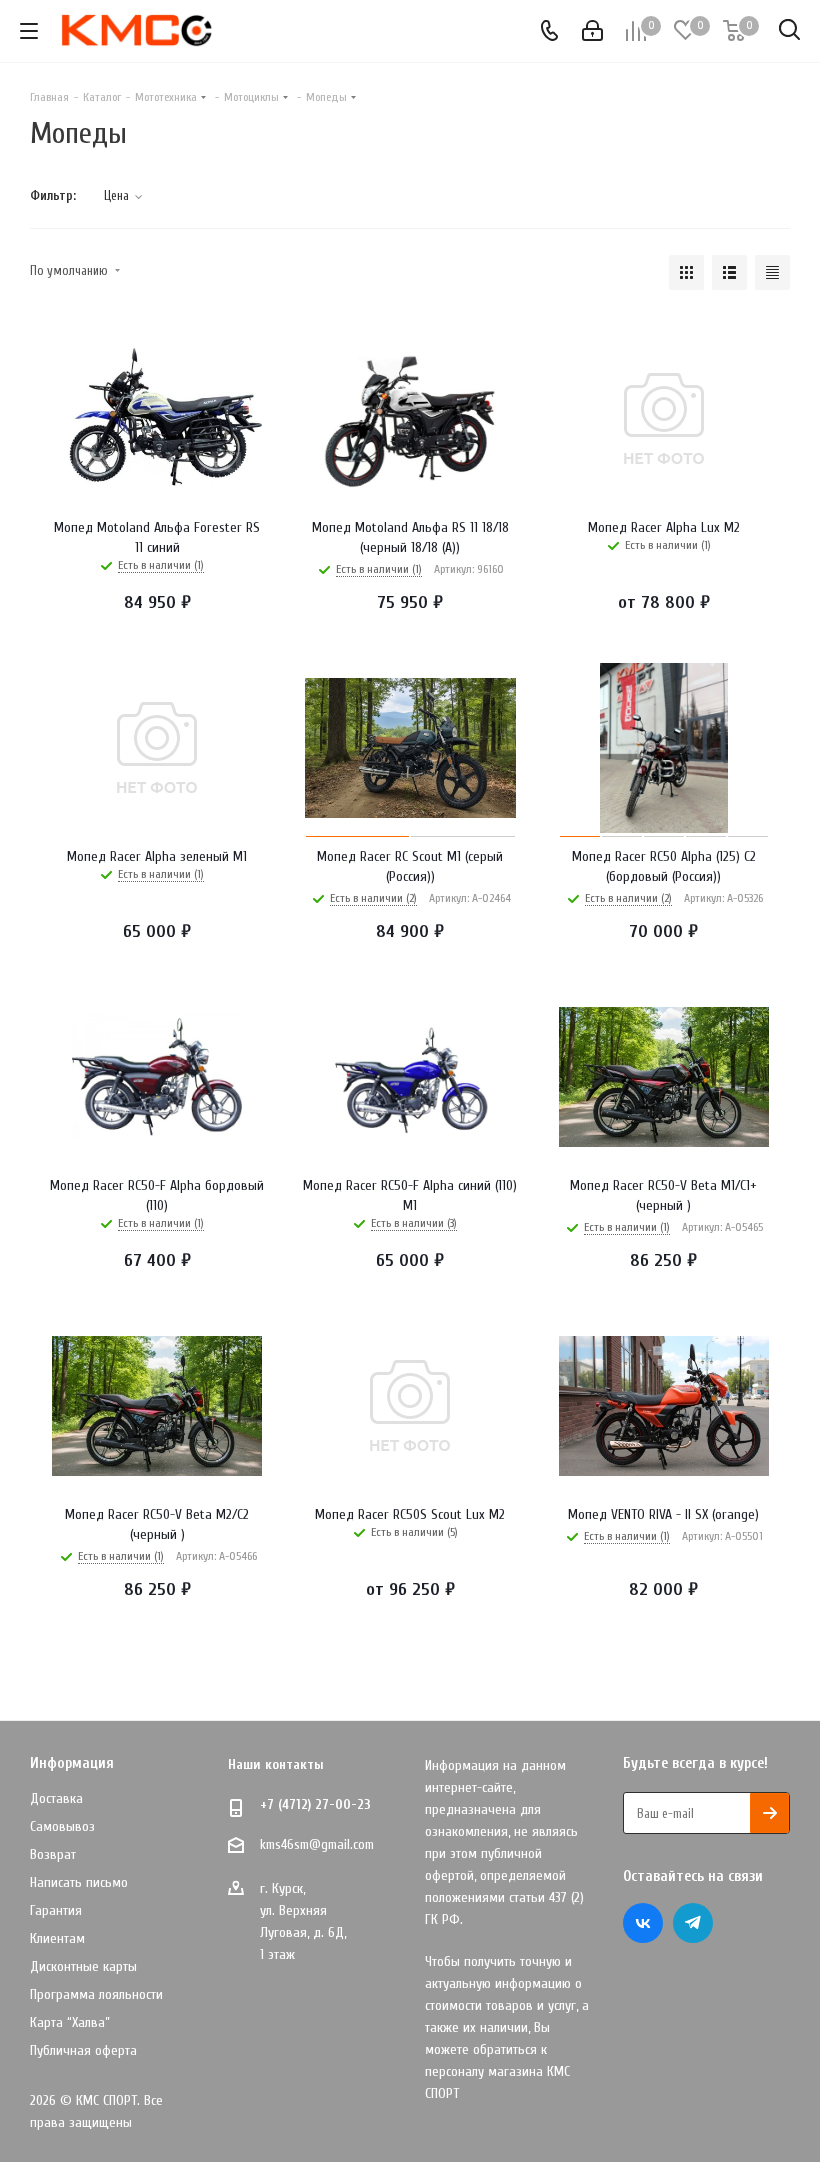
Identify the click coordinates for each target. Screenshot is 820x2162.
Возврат (53, 1854)
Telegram (693, 1923)
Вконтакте (643, 1923)
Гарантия (56, 1910)
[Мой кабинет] (592, 31)
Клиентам (57, 1938)
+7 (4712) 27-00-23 (315, 1804)
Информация (72, 1763)
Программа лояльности (96, 1994)
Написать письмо (79, 1882)
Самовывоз (62, 1826)
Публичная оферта (83, 2050)
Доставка (56, 1798)
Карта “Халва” (70, 2022)
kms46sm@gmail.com (317, 1844)
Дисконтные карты (83, 1966)
